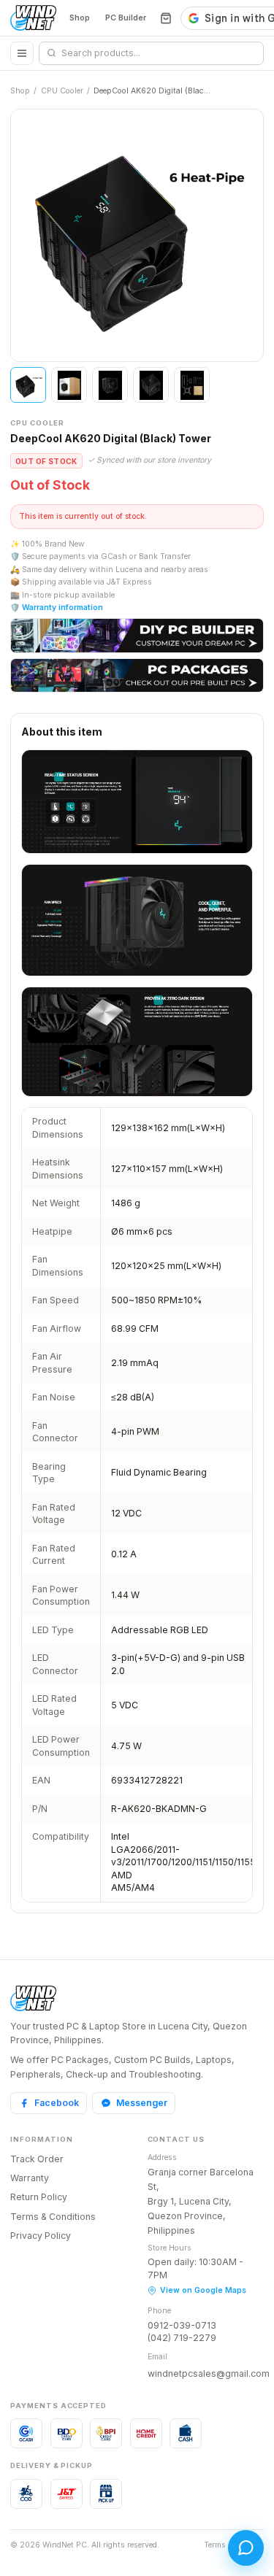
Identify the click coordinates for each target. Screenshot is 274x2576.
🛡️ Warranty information (57, 608)
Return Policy (39, 2197)
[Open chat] (246, 2548)
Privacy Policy (41, 2236)
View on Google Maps (203, 2290)
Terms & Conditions (53, 2217)
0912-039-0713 (182, 2325)
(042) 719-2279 (182, 2338)
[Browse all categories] (22, 53)
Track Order (37, 2159)
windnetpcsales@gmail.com (209, 2373)
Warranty (30, 2178)
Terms (215, 2545)
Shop (80, 18)
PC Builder (126, 18)
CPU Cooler (62, 91)
